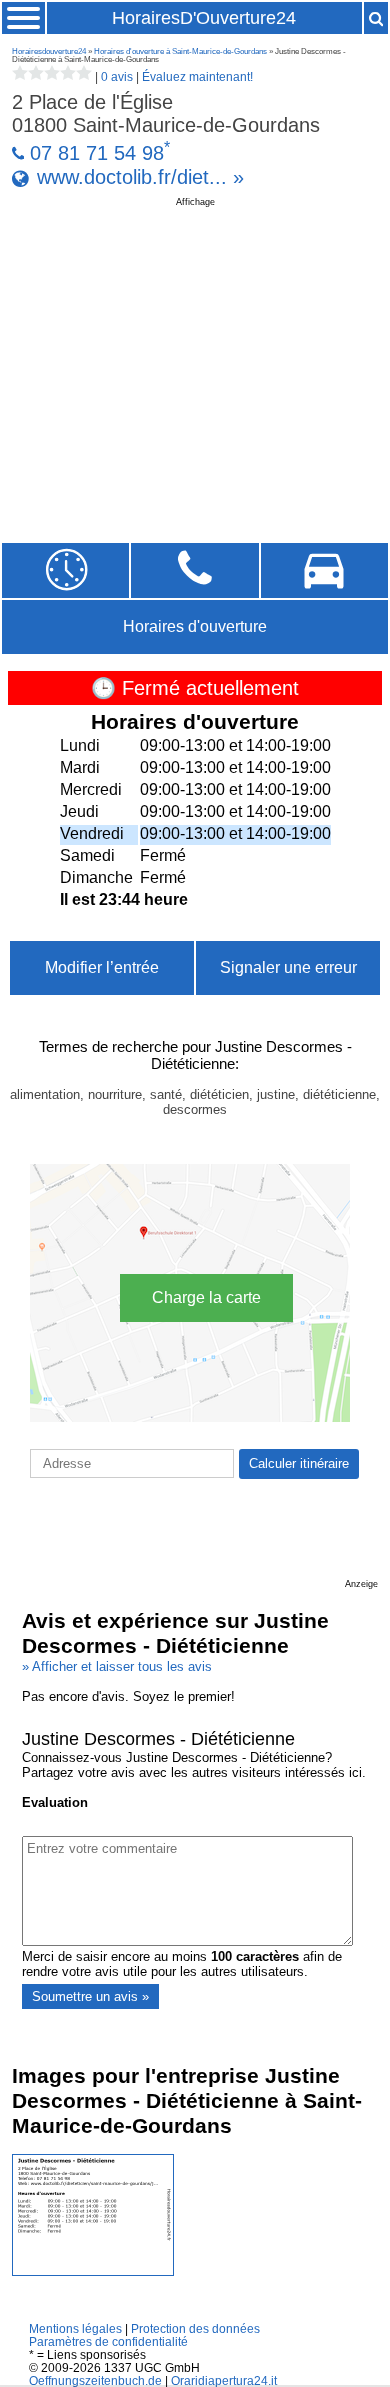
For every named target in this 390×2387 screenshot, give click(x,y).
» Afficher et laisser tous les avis (117, 1666)
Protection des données (195, 2328)
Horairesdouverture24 (49, 51)
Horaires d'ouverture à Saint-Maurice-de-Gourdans (180, 51)
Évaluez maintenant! (197, 77)
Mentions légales (75, 2328)
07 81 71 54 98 (97, 153)
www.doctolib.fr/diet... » (140, 177)
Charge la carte (206, 1297)
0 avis (117, 77)
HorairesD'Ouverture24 (204, 18)
